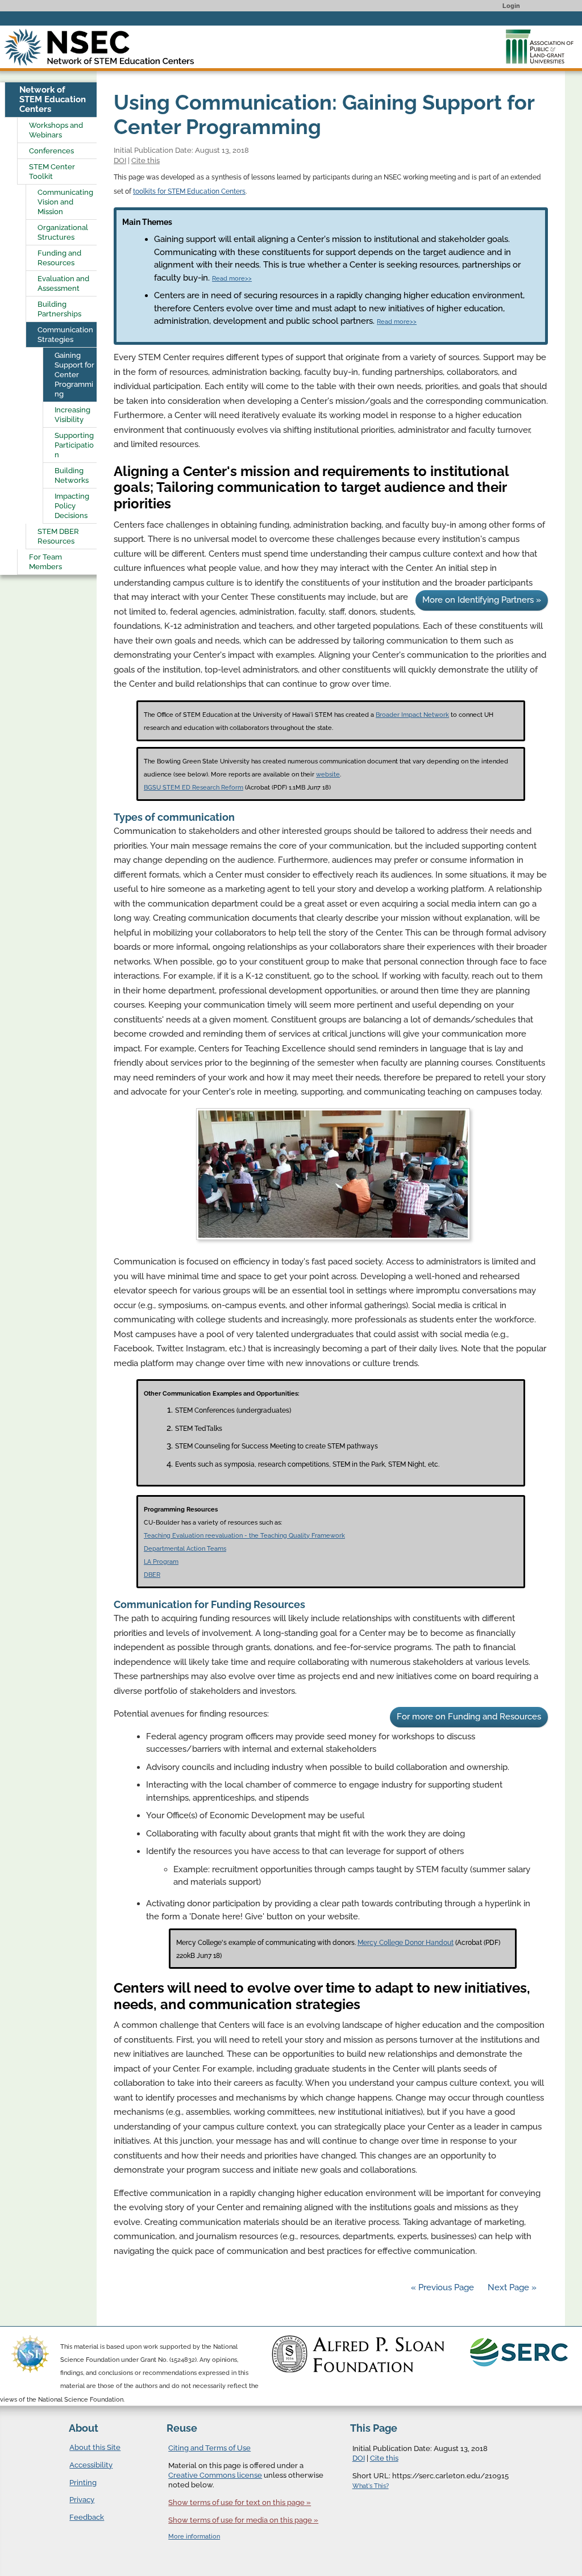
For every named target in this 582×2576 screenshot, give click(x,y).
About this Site (95, 2447)
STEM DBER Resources (58, 536)
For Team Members (45, 562)
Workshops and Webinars (56, 130)
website (328, 774)
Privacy (82, 2500)
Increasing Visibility (72, 415)
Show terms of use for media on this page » (243, 2520)
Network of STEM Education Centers (53, 99)
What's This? (371, 2486)
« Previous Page (442, 2287)
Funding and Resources (59, 258)
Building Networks (72, 475)
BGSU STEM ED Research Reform (194, 787)
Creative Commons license (215, 2475)
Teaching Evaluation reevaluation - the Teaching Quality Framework (244, 1535)
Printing (83, 2483)
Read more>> (232, 279)
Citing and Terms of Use (209, 2448)
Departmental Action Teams (185, 1548)
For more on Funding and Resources (469, 1717)
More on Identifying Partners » (482, 600)
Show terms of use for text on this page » (240, 2502)
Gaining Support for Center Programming (74, 375)
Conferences (51, 151)
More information (194, 2537)
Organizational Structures (63, 232)
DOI (120, 160)
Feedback (87, 2517)
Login (511, 6)
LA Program (161, 1562)
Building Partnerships (59, 309)
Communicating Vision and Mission (65, 202)
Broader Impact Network (412, 715)
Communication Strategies (65, 335)
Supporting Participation (74, 445)
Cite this (145, 160)
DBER (152, 1575)
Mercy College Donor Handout (406, 1943)
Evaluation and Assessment (63, 283)
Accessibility (91, 2465)
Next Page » (511, 2287)
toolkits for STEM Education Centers (189, 191)
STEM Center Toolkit (52, 172)
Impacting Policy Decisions (72, 506)
